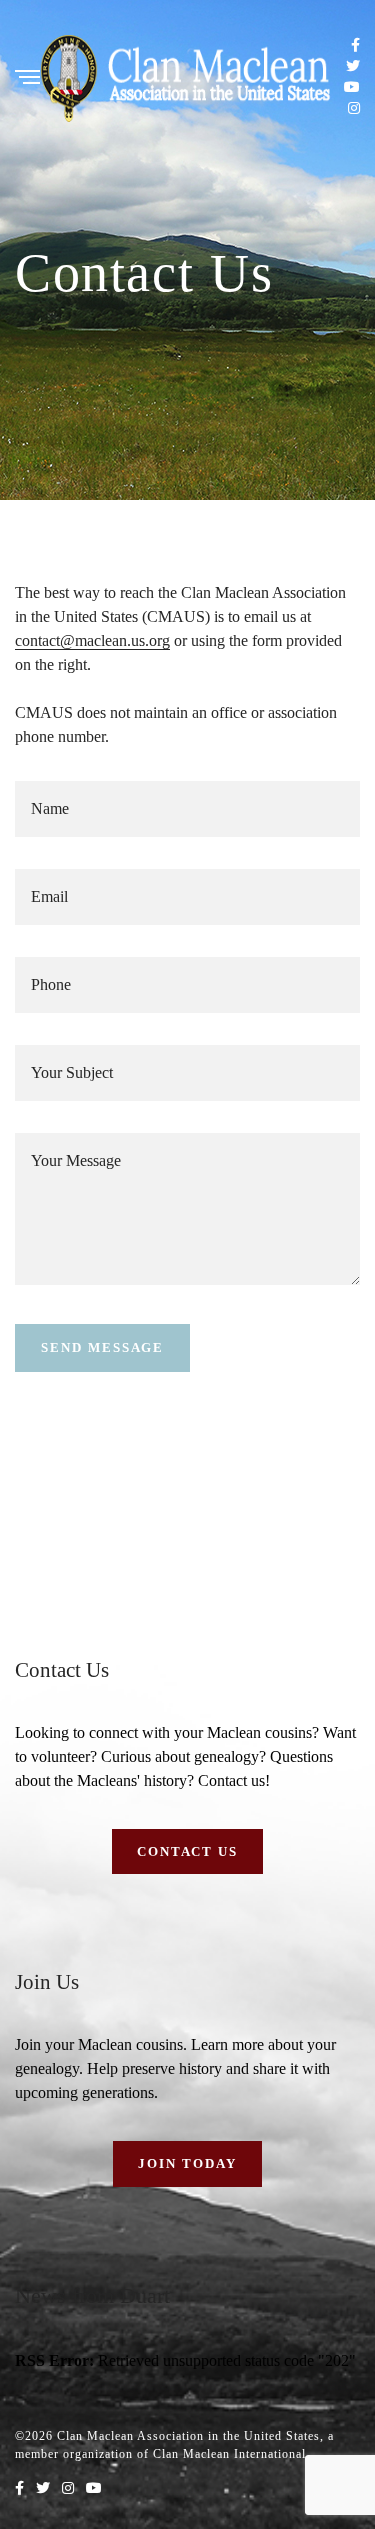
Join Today (187, 2163)
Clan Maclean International (229, 2454)
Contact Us (188, 1851)
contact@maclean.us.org (92, 640)
